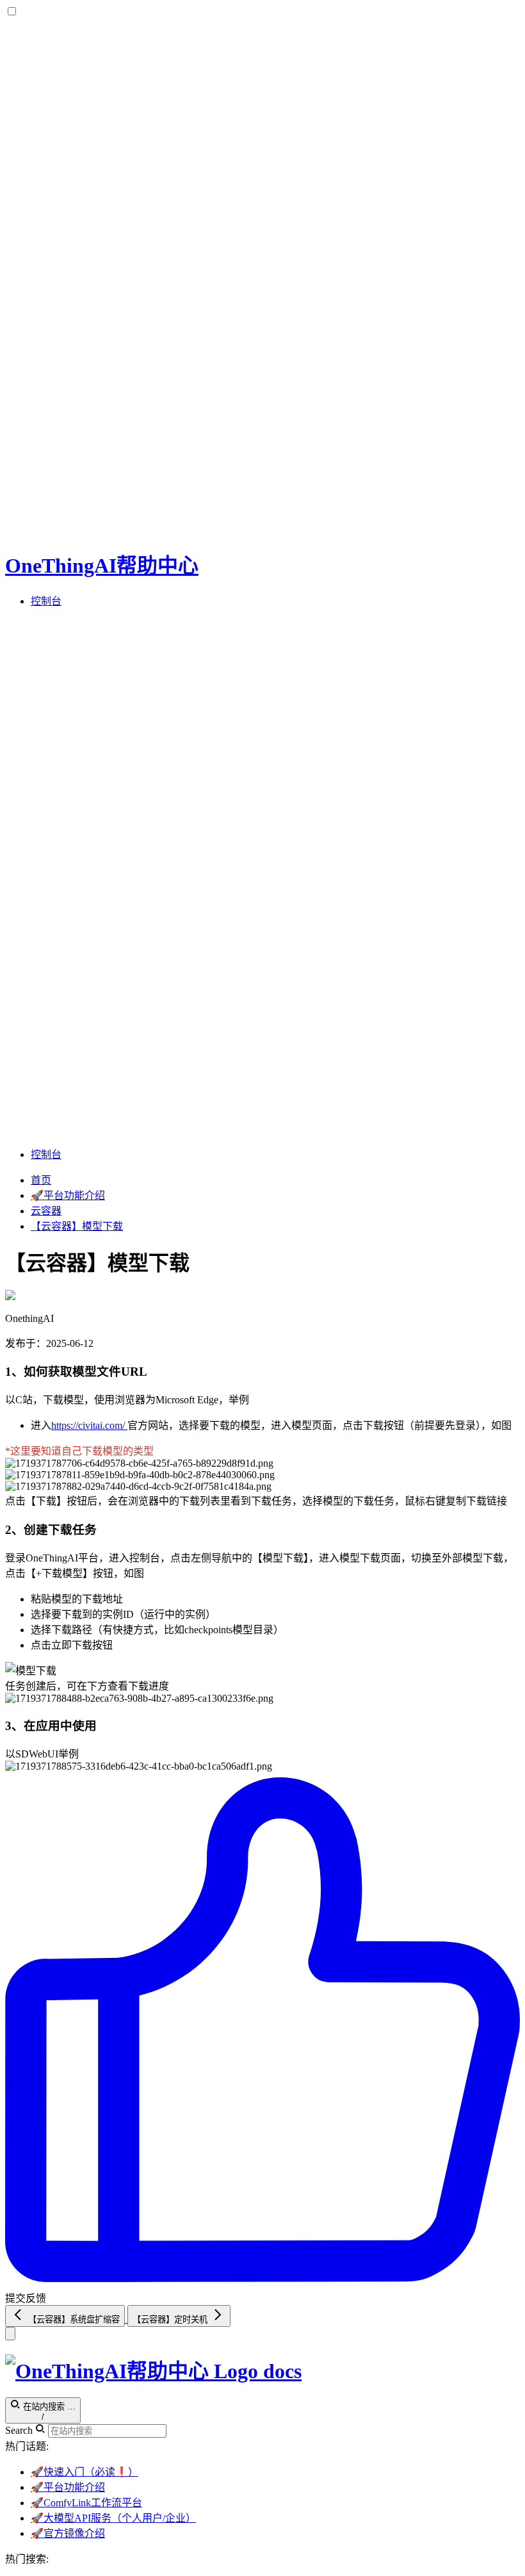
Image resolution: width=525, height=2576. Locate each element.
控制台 (46, 601)
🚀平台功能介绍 (68, 1195)
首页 (41, 1180)
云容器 (46, 1211)
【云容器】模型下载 (77, 1226)
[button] (262, 877)
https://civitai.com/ (89, 1425)
